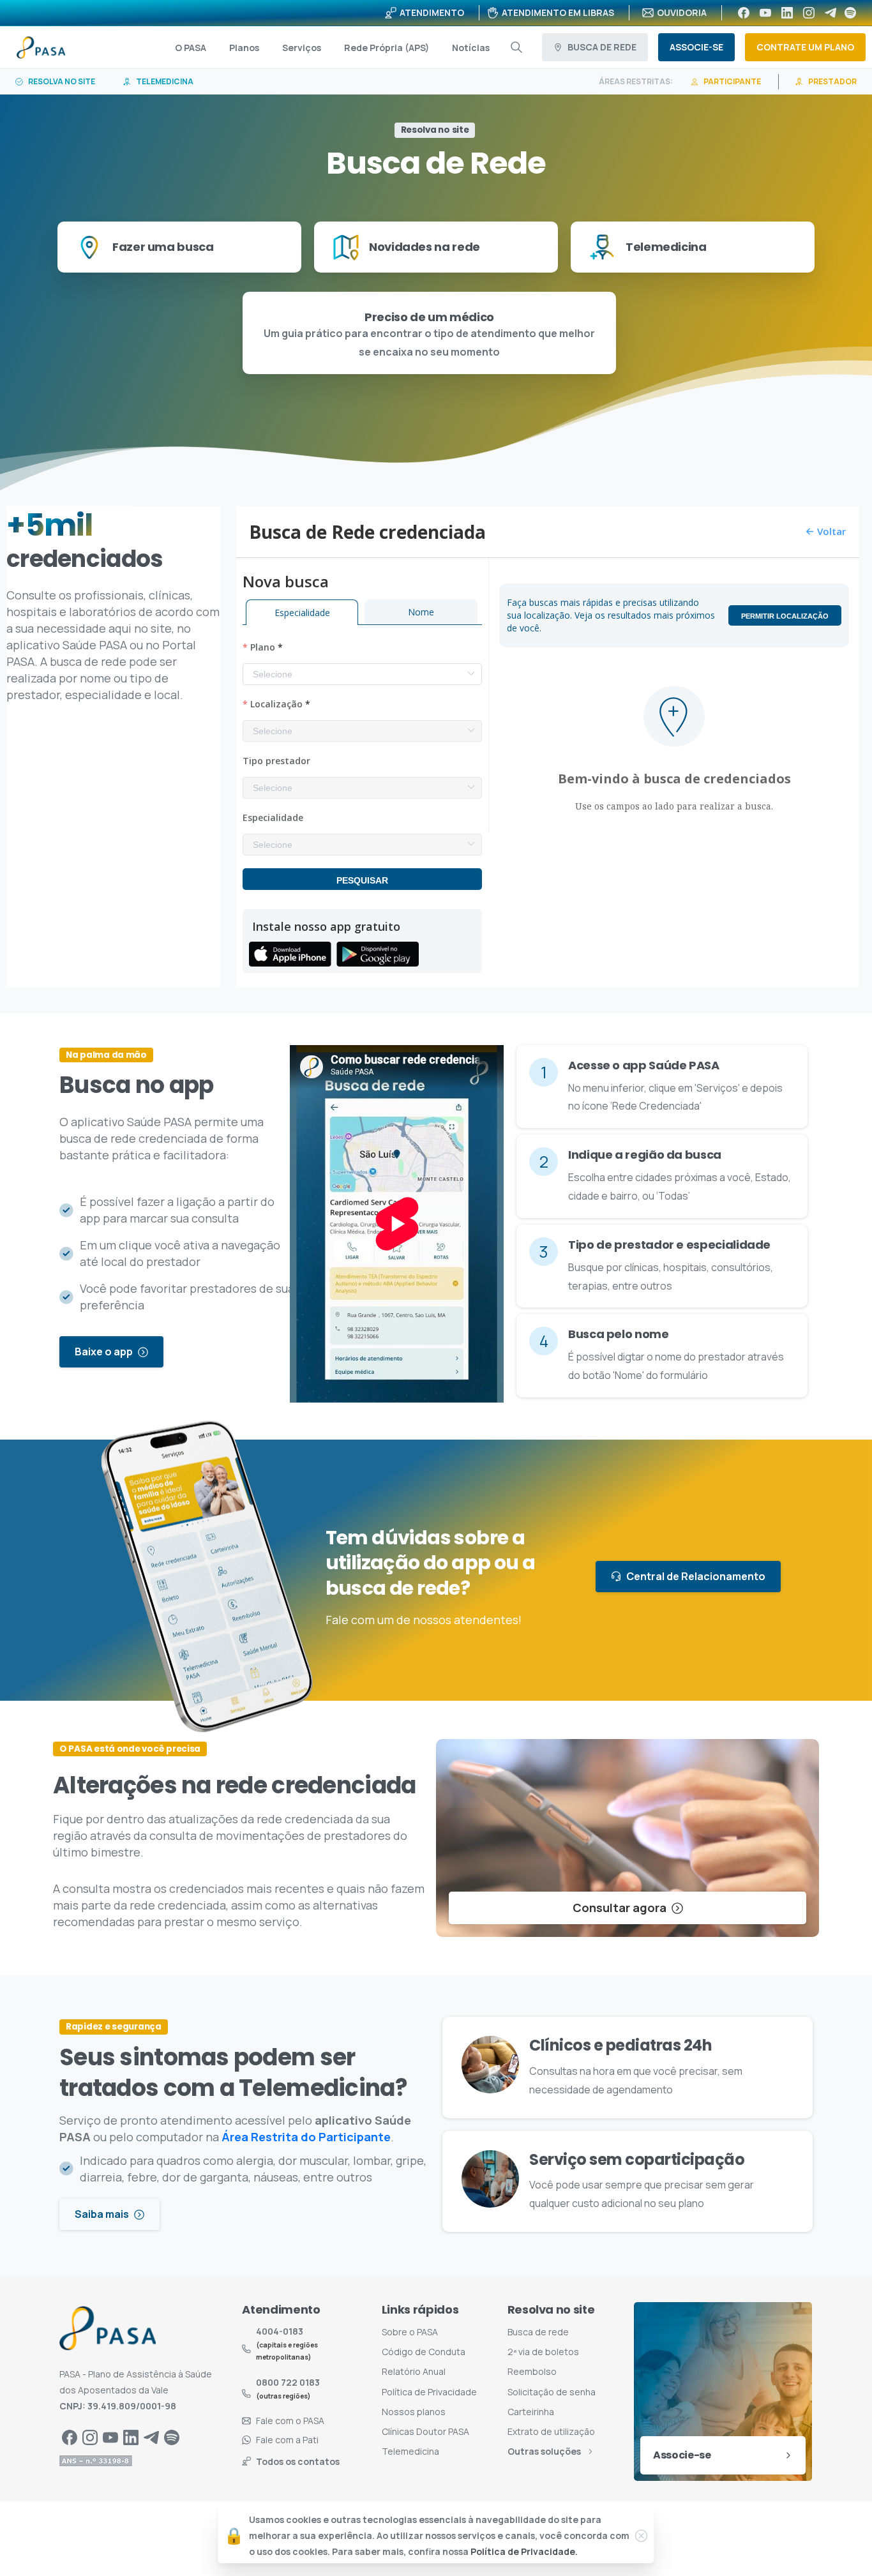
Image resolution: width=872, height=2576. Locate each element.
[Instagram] (809, 13)
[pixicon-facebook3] (70, 2437)
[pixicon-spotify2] (172, 2437)
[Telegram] (831, 13)
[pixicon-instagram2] (90, 2437)
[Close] (642, 2536)
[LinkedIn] (787, 13)
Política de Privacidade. (524, 2552)
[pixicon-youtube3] (110, 2437)
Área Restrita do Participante (306, 2137)
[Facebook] (744, 13)
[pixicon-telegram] (151, 2437)
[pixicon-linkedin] (131, 2437)
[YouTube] (765, 13)
